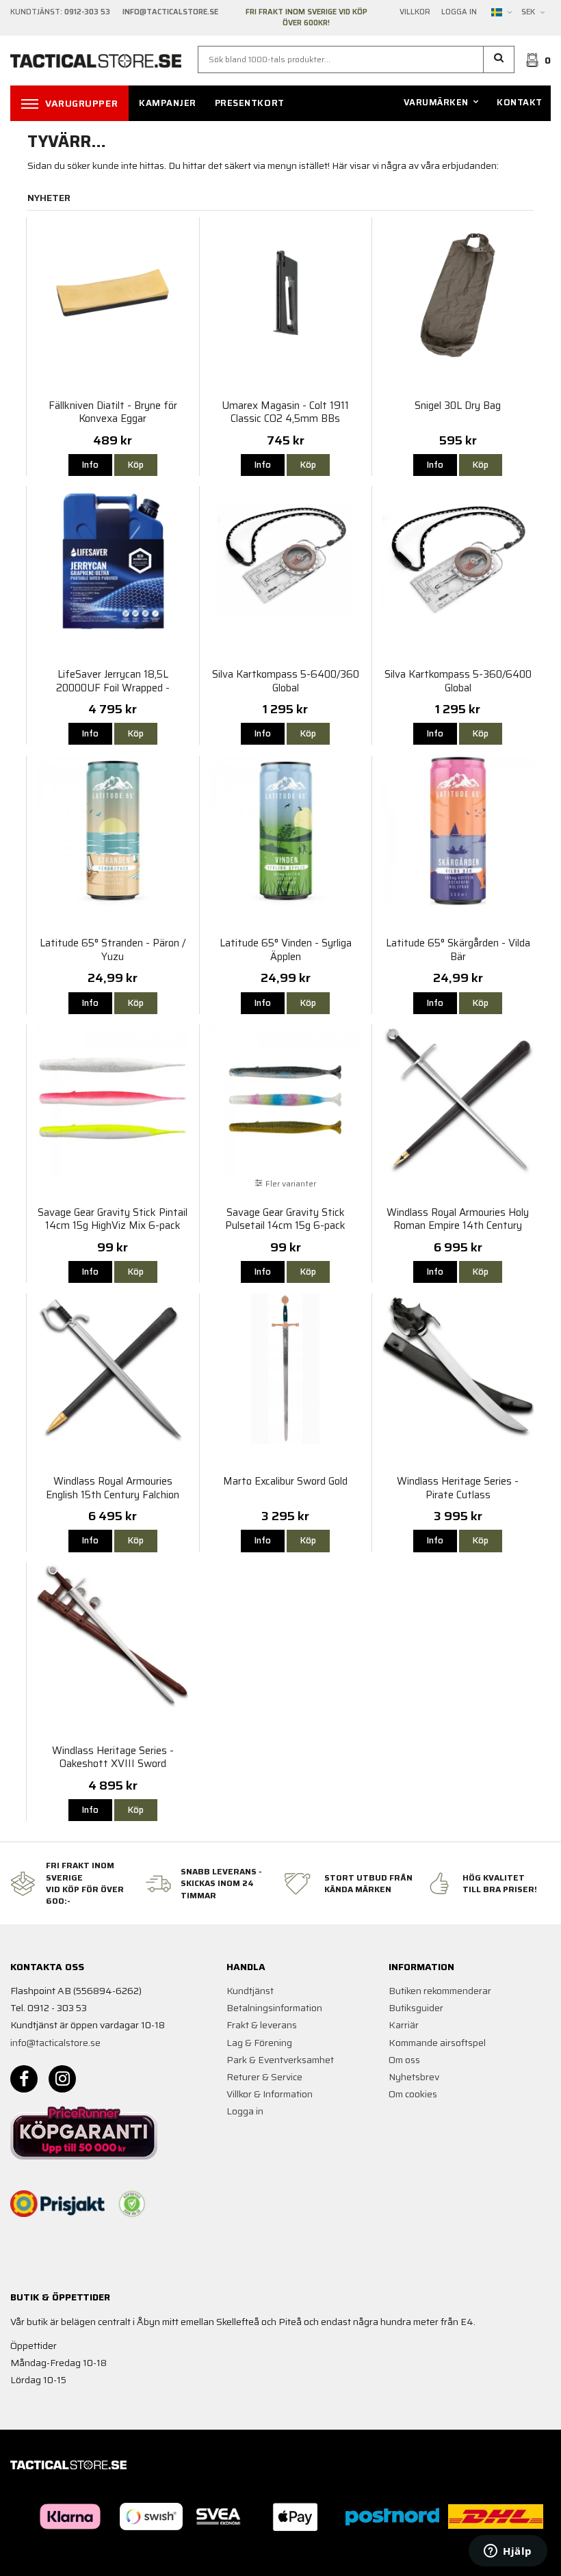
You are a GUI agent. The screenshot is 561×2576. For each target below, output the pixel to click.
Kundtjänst (250, 1991)
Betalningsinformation (274, 2008)
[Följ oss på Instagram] (62, 2079)
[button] (499, 59)
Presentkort (250, 103)
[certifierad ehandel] (132, 2204)
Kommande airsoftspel (437, 2043)
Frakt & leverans (262, 2025)
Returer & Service (264, 2077)
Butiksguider (416, 2008)
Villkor (415, 12)
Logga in (459, 12)
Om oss (404, 2060)
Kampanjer (168, 103)
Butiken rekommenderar (440, 1991)
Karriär (404, 2025)
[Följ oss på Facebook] (24, 2079)
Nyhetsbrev (414, 2077)
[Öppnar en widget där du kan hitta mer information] (508, 2552)
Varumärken (436, 102)
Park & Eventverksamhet (280, 2060)
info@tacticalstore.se (55, 2043)
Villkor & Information (270, 2094)
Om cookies (413, 2094)
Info (90, 465)
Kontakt (520, 102)
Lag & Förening (259, 2043)
